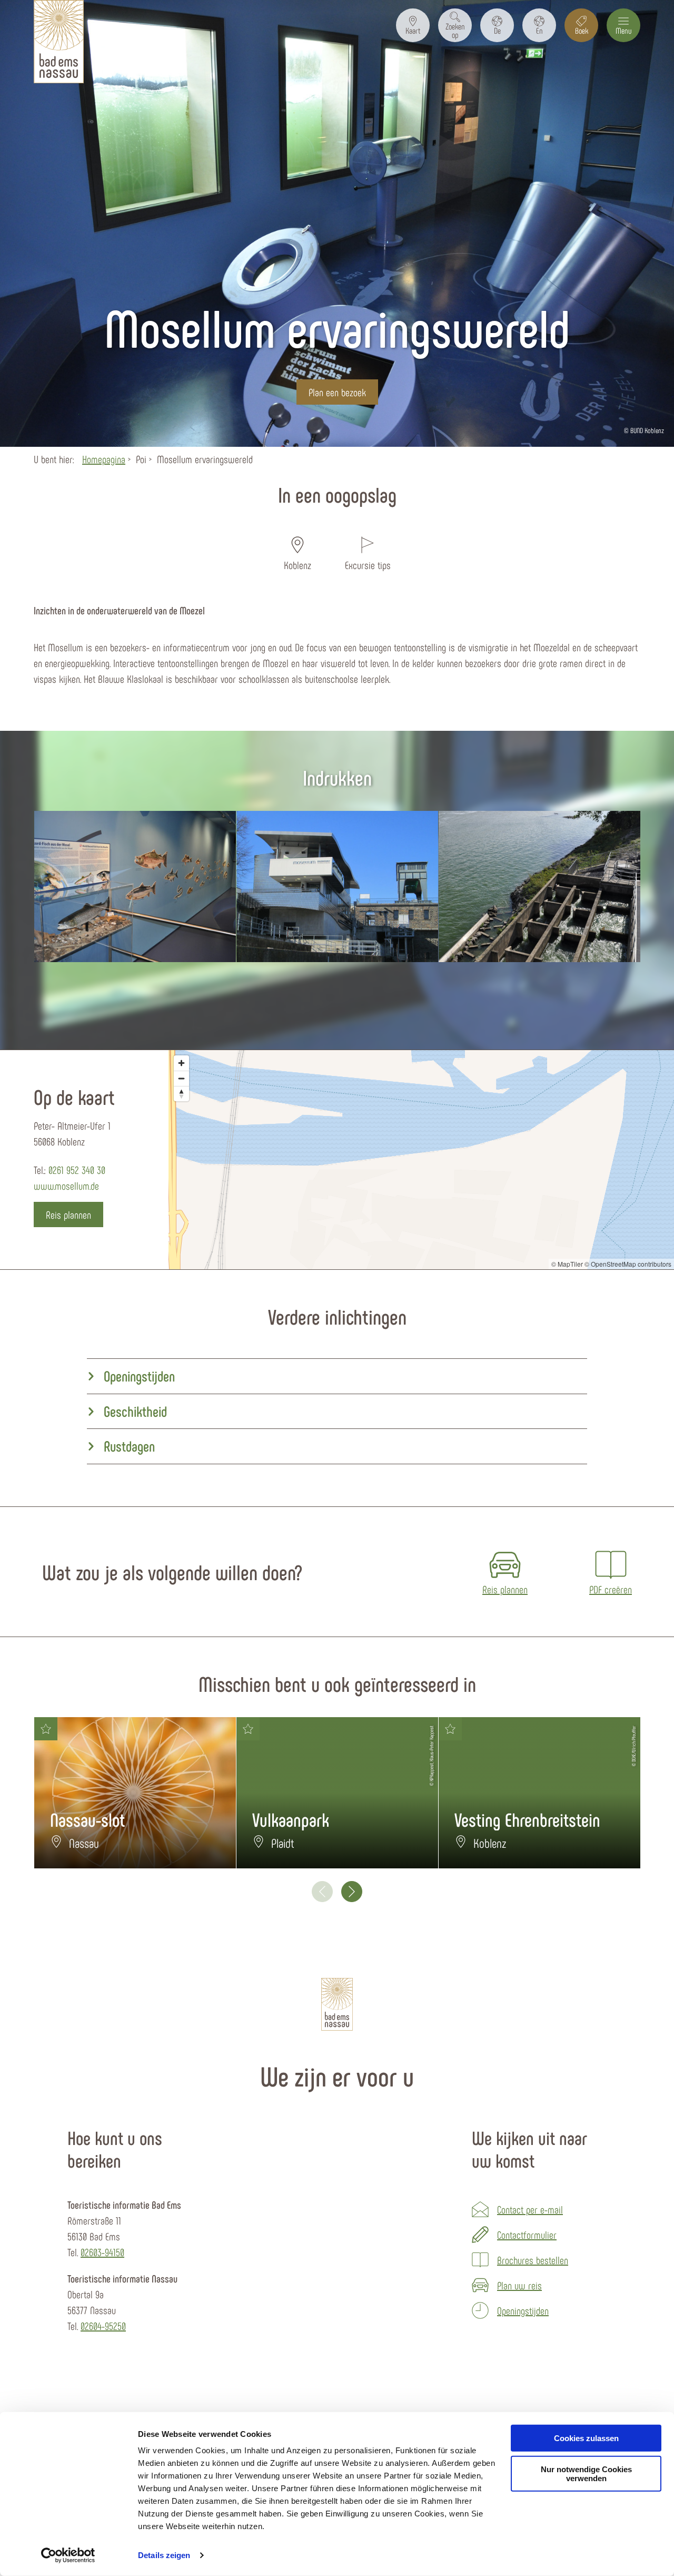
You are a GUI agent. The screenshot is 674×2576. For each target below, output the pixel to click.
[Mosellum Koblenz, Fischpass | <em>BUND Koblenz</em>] (539, 887)
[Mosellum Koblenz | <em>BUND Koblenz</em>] (337, 887)
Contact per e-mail (530, 2209)
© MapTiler (567, 1264)
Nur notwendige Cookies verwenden (586, 2474)
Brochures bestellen (533, 2260)
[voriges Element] (322, 1892)
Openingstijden (523, 2310)
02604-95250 (103, 2326)
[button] (413, 25)
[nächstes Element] (352, 1892)
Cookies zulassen (586, 2438)
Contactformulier (527, 2235)
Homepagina (104, 459)
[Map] (421, 1160)
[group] (337, 1377)
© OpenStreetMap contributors (628, 1264)
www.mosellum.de (66, 1186)
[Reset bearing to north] (181, 1094)
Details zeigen (164, 2555)
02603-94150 (102, 2252)
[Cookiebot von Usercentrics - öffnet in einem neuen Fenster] (68, 2555)
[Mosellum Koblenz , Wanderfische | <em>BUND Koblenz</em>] (135, 887)
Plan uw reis (519, 2285)
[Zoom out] (181, 1078)
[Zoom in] (181, 1063)
